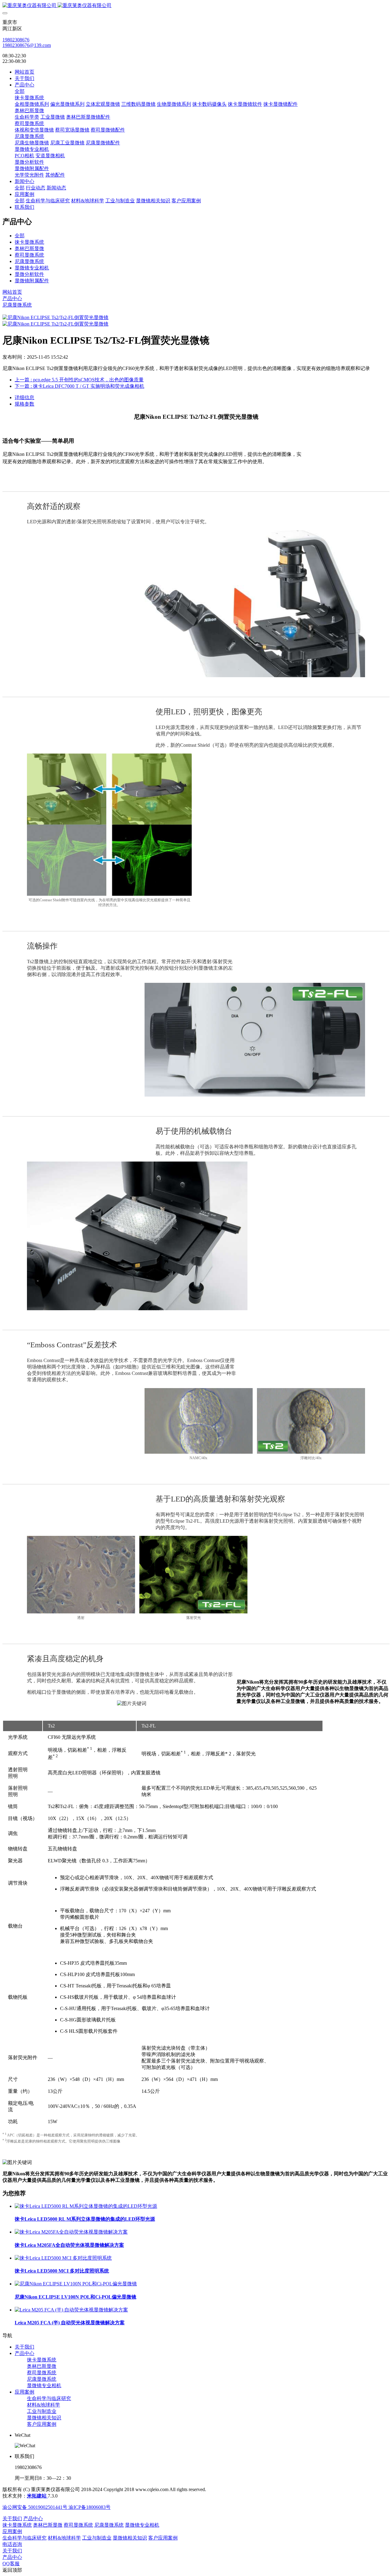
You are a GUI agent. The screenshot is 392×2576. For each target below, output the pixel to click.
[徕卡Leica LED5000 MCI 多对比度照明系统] (63, 2258)
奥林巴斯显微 (29, 248)
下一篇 (79, 386)
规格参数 (24, 404)
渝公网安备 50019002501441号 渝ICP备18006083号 (57, 2507)
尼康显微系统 (29, 261)
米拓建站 (37, 2496)
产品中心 (12, 298)
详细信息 (24, 397)
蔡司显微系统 (29, 255)
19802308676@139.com (27, 45)
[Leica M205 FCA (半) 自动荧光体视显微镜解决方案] (71, 2310)
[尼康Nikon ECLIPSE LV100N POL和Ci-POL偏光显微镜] (76, 2284)
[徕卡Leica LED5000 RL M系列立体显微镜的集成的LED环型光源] (86, 2206)
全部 (20, 91)
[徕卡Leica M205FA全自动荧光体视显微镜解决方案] (71, 2232)
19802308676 (16, 40)
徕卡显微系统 (29, 242)
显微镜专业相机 (32, 268)
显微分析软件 (29, 274)
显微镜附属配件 (32, 281)
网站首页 (24, 72)
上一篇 (79, 380)
